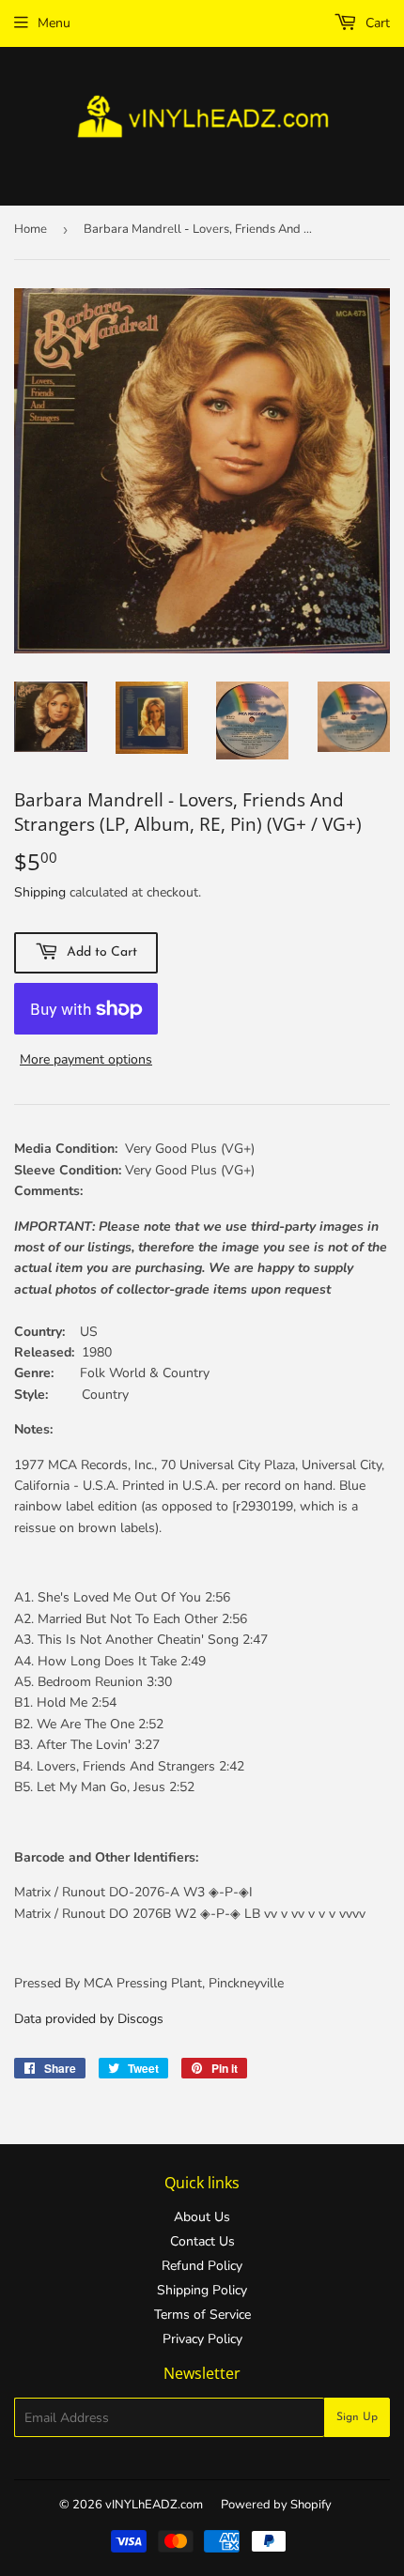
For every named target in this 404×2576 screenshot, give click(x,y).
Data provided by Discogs (89, 2019)
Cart (376, 23)
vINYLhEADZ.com (154, 2505)
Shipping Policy (202, 2290)
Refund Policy (202, 2266)
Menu (54, 23)
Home (31, 229)
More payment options (86, 1059)
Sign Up (357, 2417)
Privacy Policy (202, 2339)
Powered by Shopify (276, 2505)
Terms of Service (202, 2315)
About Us (202, 2217)
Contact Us (202, 2241)
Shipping (40, 892)
